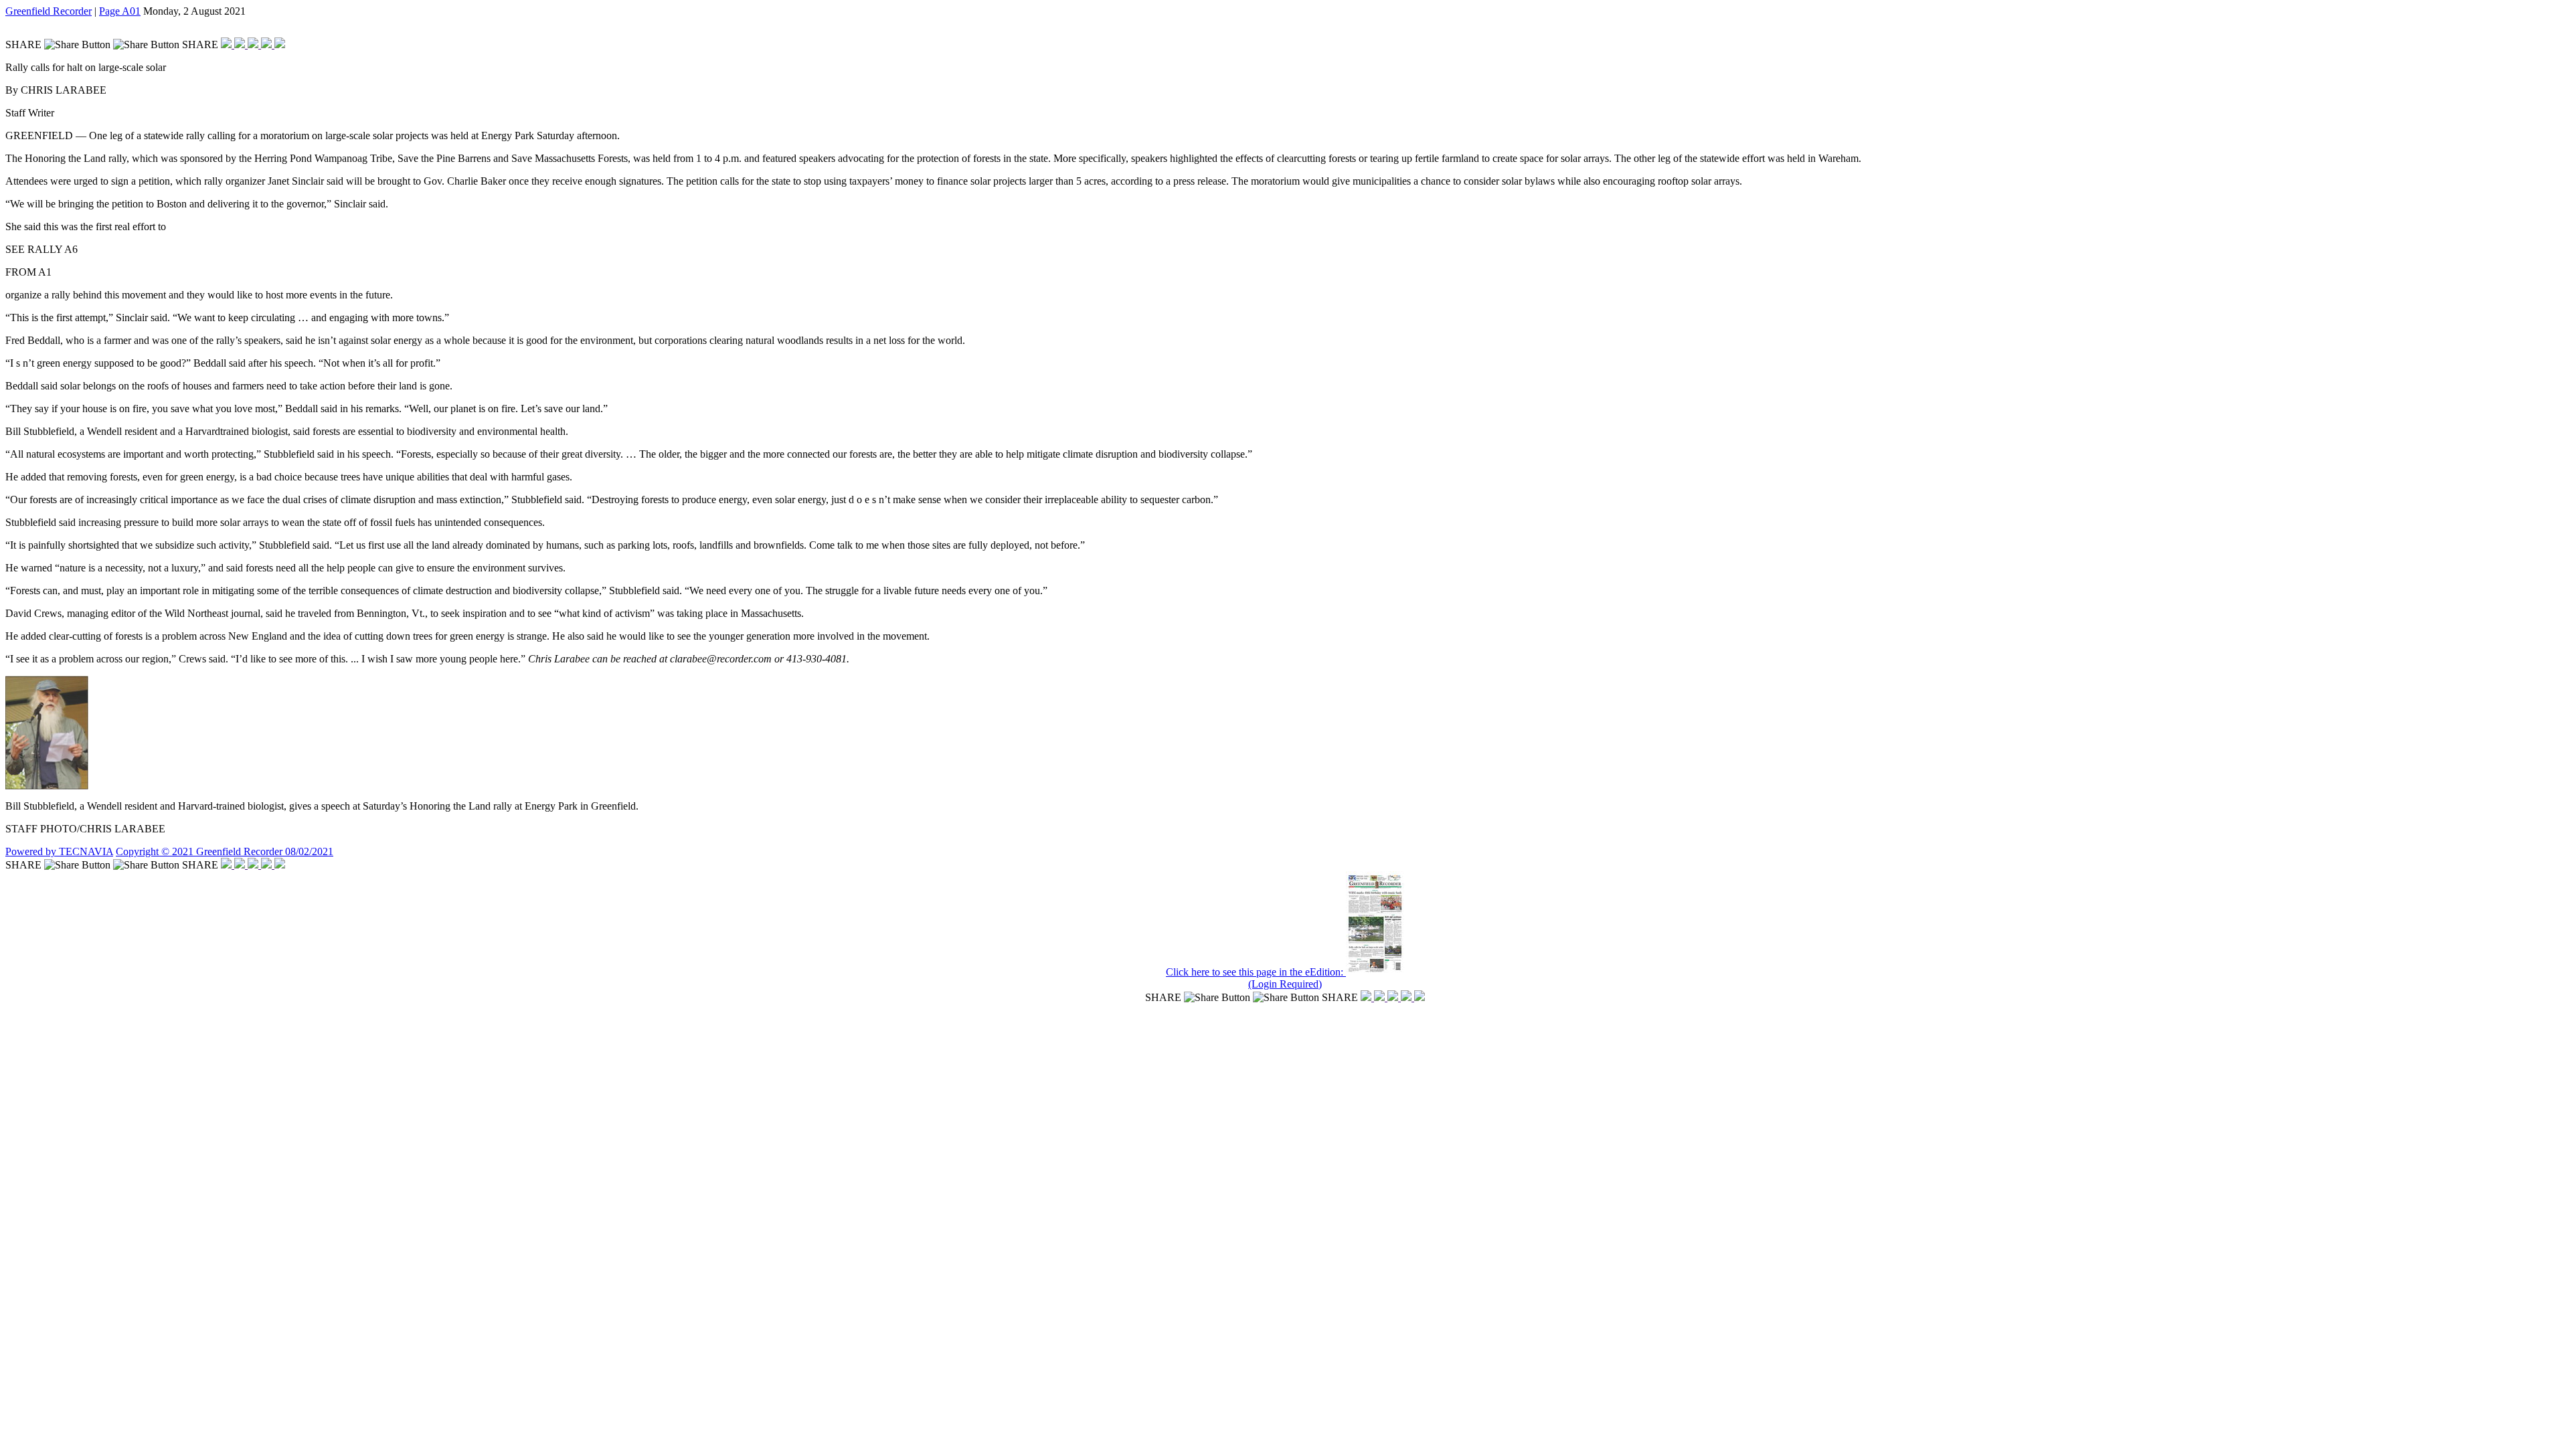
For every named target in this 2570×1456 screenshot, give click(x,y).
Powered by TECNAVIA (59, 851)
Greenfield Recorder (49, 11)
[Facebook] (228, 44)
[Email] (268, 44)
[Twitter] (241, 44)
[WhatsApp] (254, 44)
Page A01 (120, 11)
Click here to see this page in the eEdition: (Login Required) (1256, 978)
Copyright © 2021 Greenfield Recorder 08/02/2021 (225, 851)
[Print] (280, 44)
